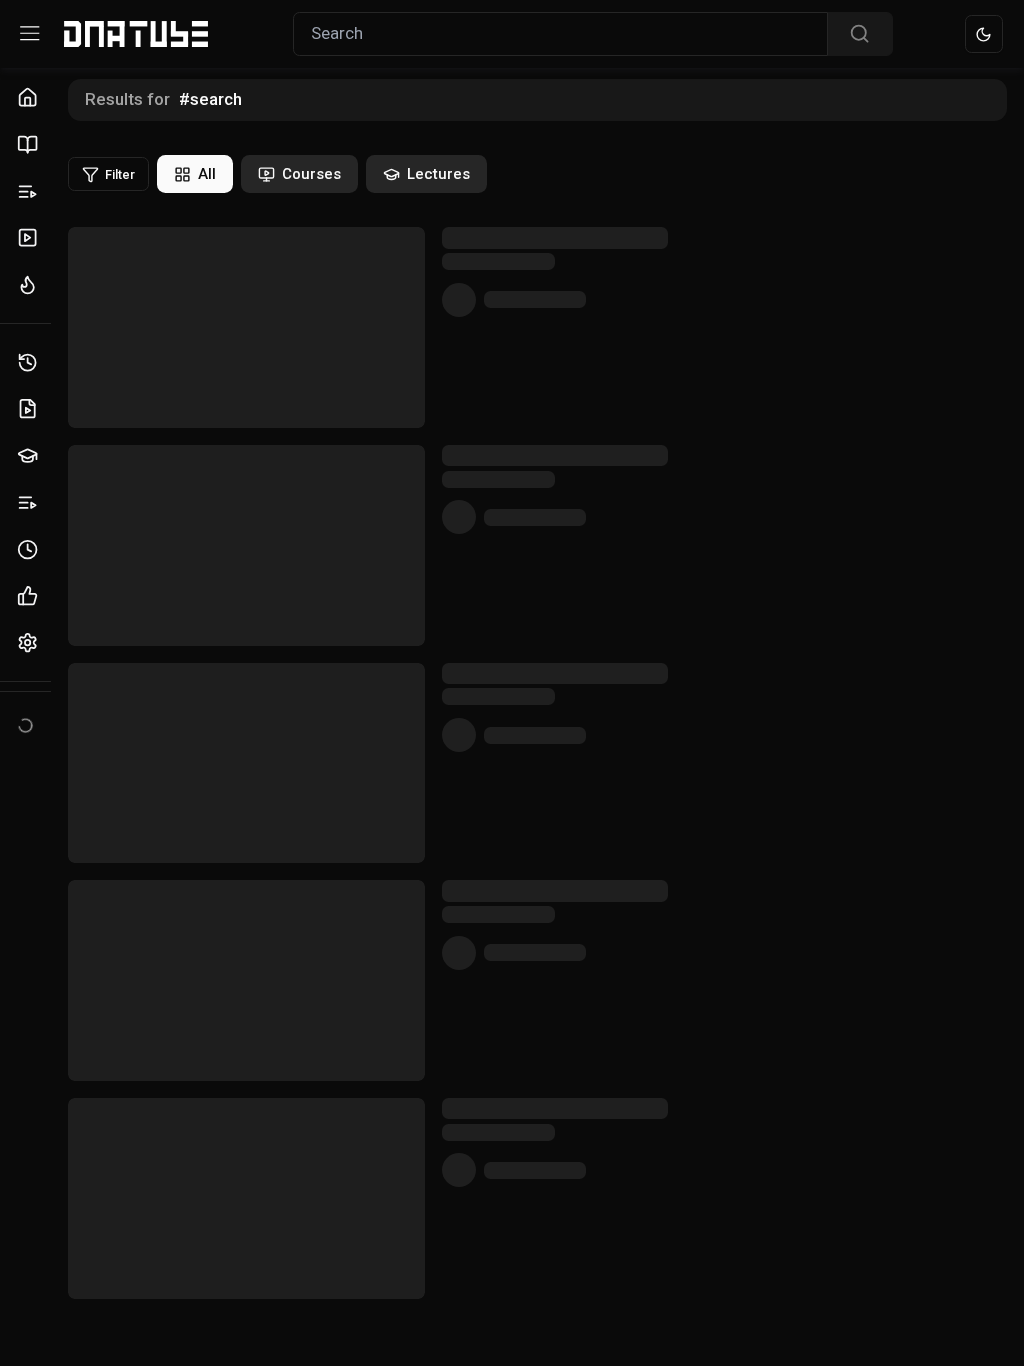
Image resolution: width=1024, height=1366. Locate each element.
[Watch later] (30, 549)
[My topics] (30, 502)
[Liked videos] (30, 596)
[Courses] (30, 144)
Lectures (438, 174)
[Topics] (30, 191)
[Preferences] (30, 643)
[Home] (30, 98)
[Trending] (30, 285)
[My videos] (30, 409)
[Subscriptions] (30, 238)
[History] (30, 362)
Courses (311, 174)
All (207, 174)
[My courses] (30, 456)
